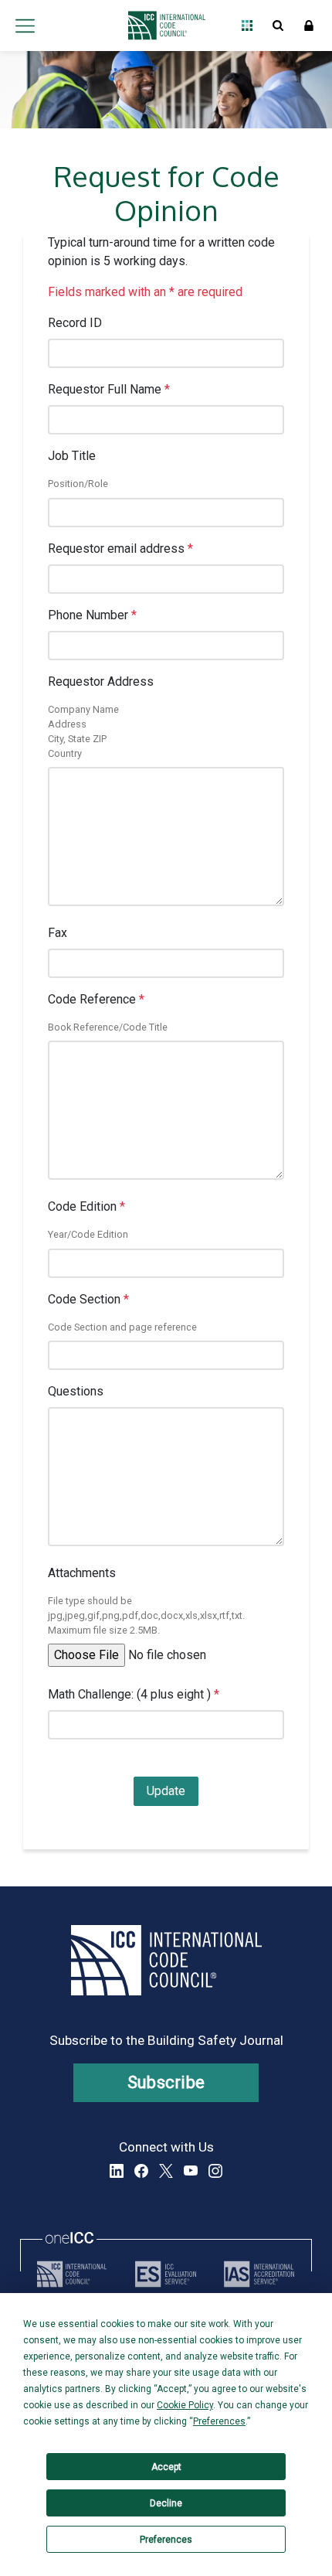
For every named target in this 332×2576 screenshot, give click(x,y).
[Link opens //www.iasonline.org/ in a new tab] (259, 2274)
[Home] (163, 26)
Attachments (82, 1573)
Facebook (141, 2171)
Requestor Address (101, 681)
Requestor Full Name (109, 389)
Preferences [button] (219, 2421)
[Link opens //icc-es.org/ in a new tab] (166, 2274)
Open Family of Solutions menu (247, 26)
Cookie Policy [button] (185, 2405)
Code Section (88, 1299)
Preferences (166, 2540)
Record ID (75, 323)
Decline (166, 2503)
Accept (166, 2467)
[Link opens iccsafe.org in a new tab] (72, 2274)
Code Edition (86, 1206)
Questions (76, 1391)
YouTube (191, 2171)
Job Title (72, 456)
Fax (58, 933)
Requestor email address (120, 549)
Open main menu (25, 26)
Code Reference (96, 999)
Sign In (309, 26)
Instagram (215, 2171)
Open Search (278, 26)
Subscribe (166, 2082)
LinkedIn (117, 2171)
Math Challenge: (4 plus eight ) (134, 1694)
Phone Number (92, 615)
